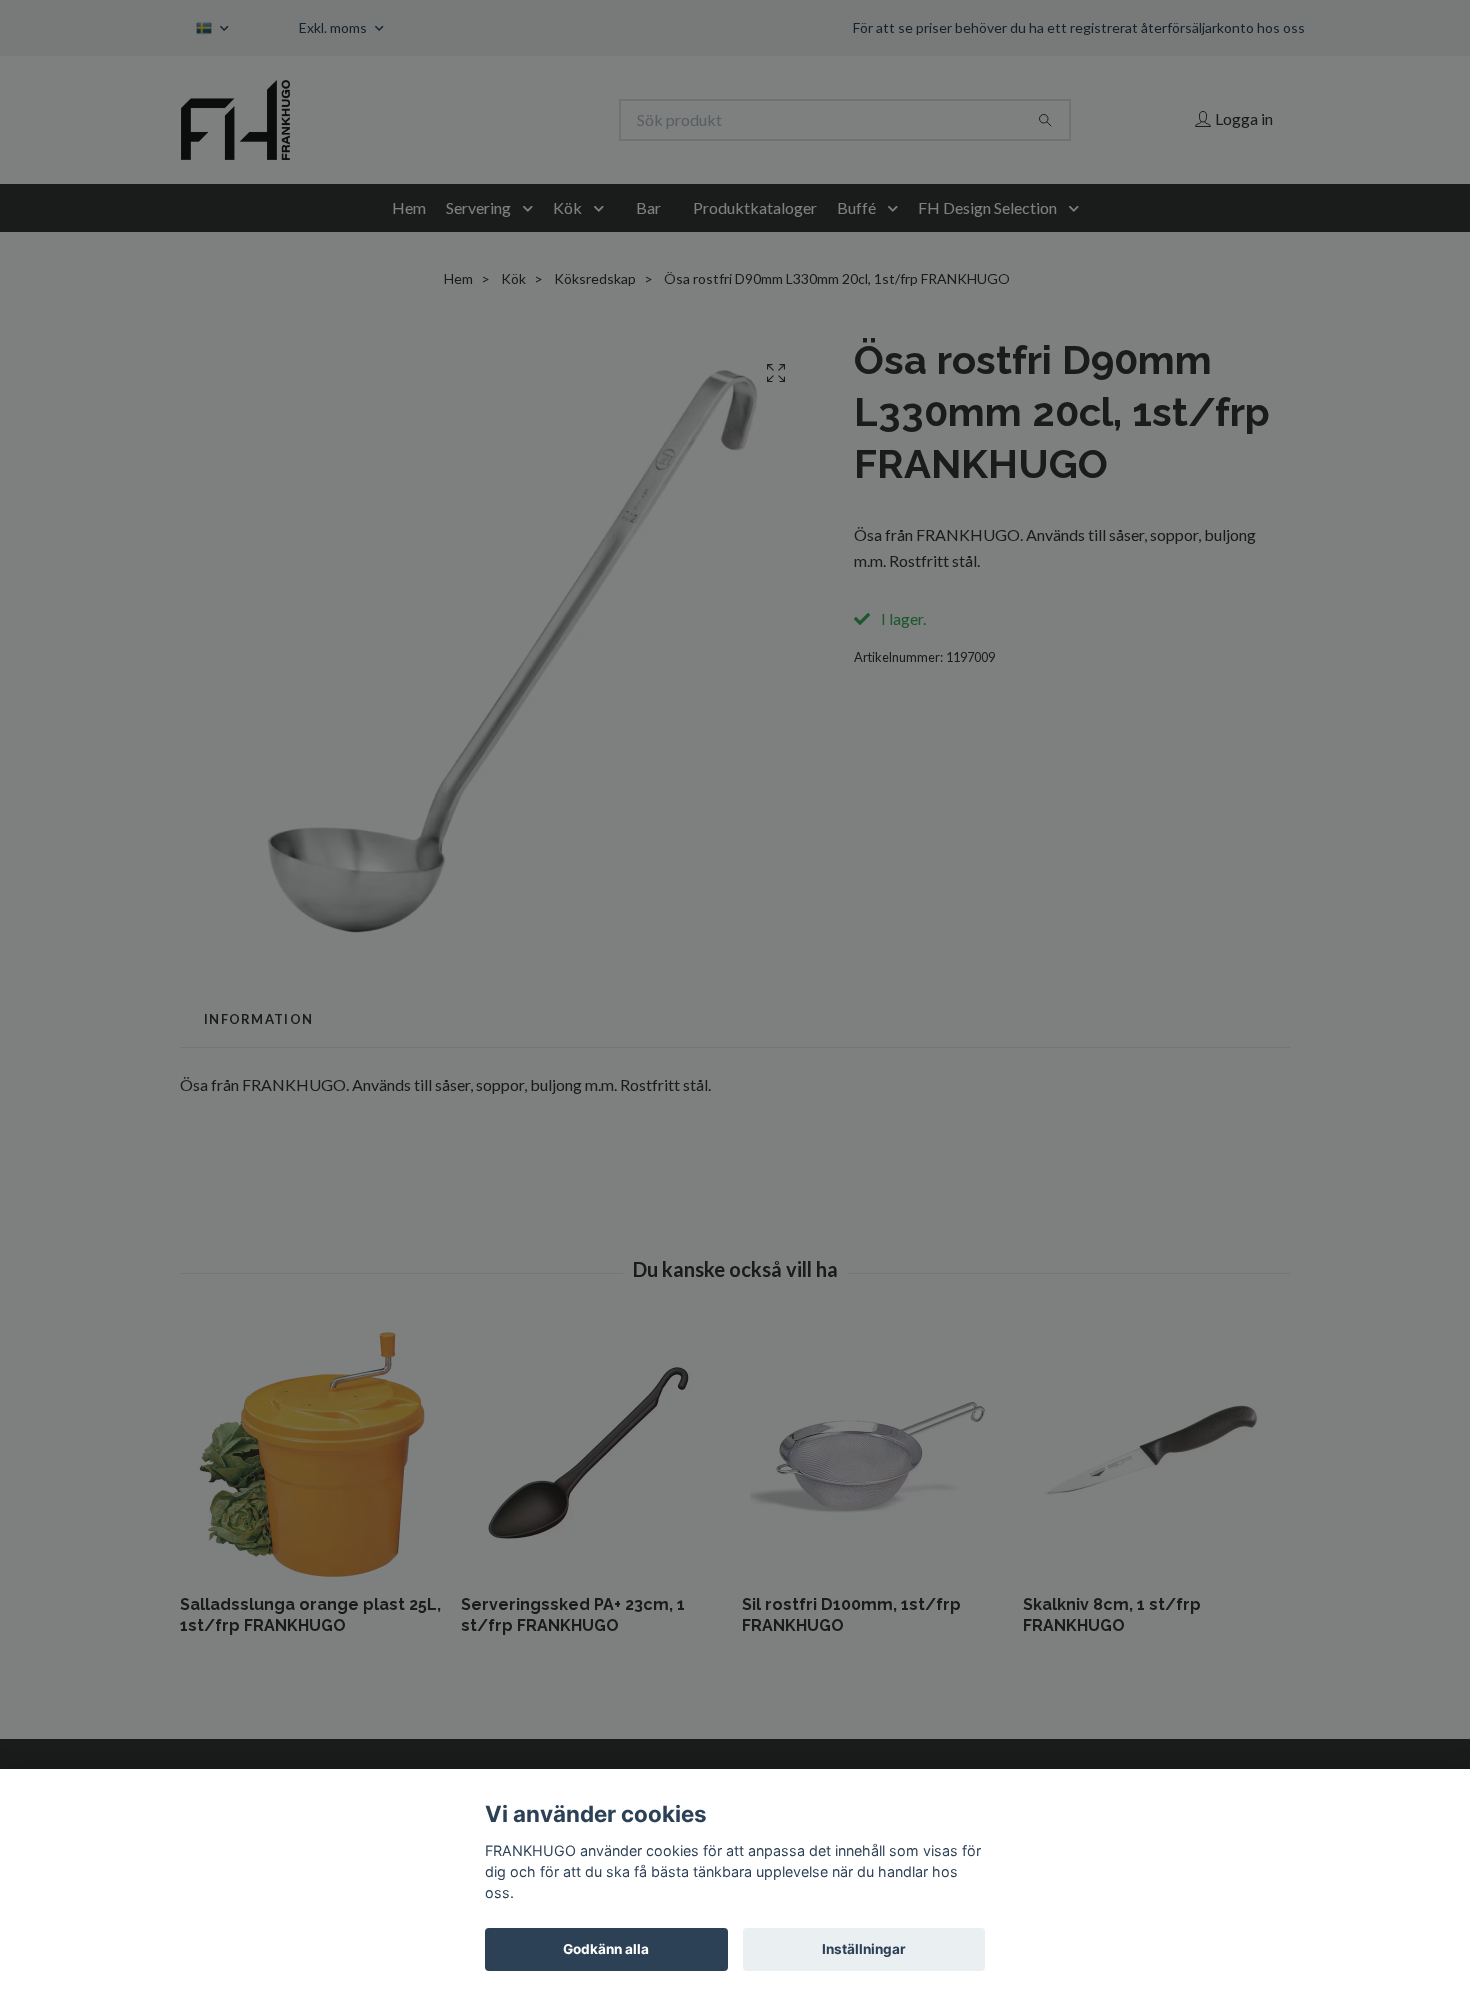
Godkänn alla (606, 1949)
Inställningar (864, 1949)
